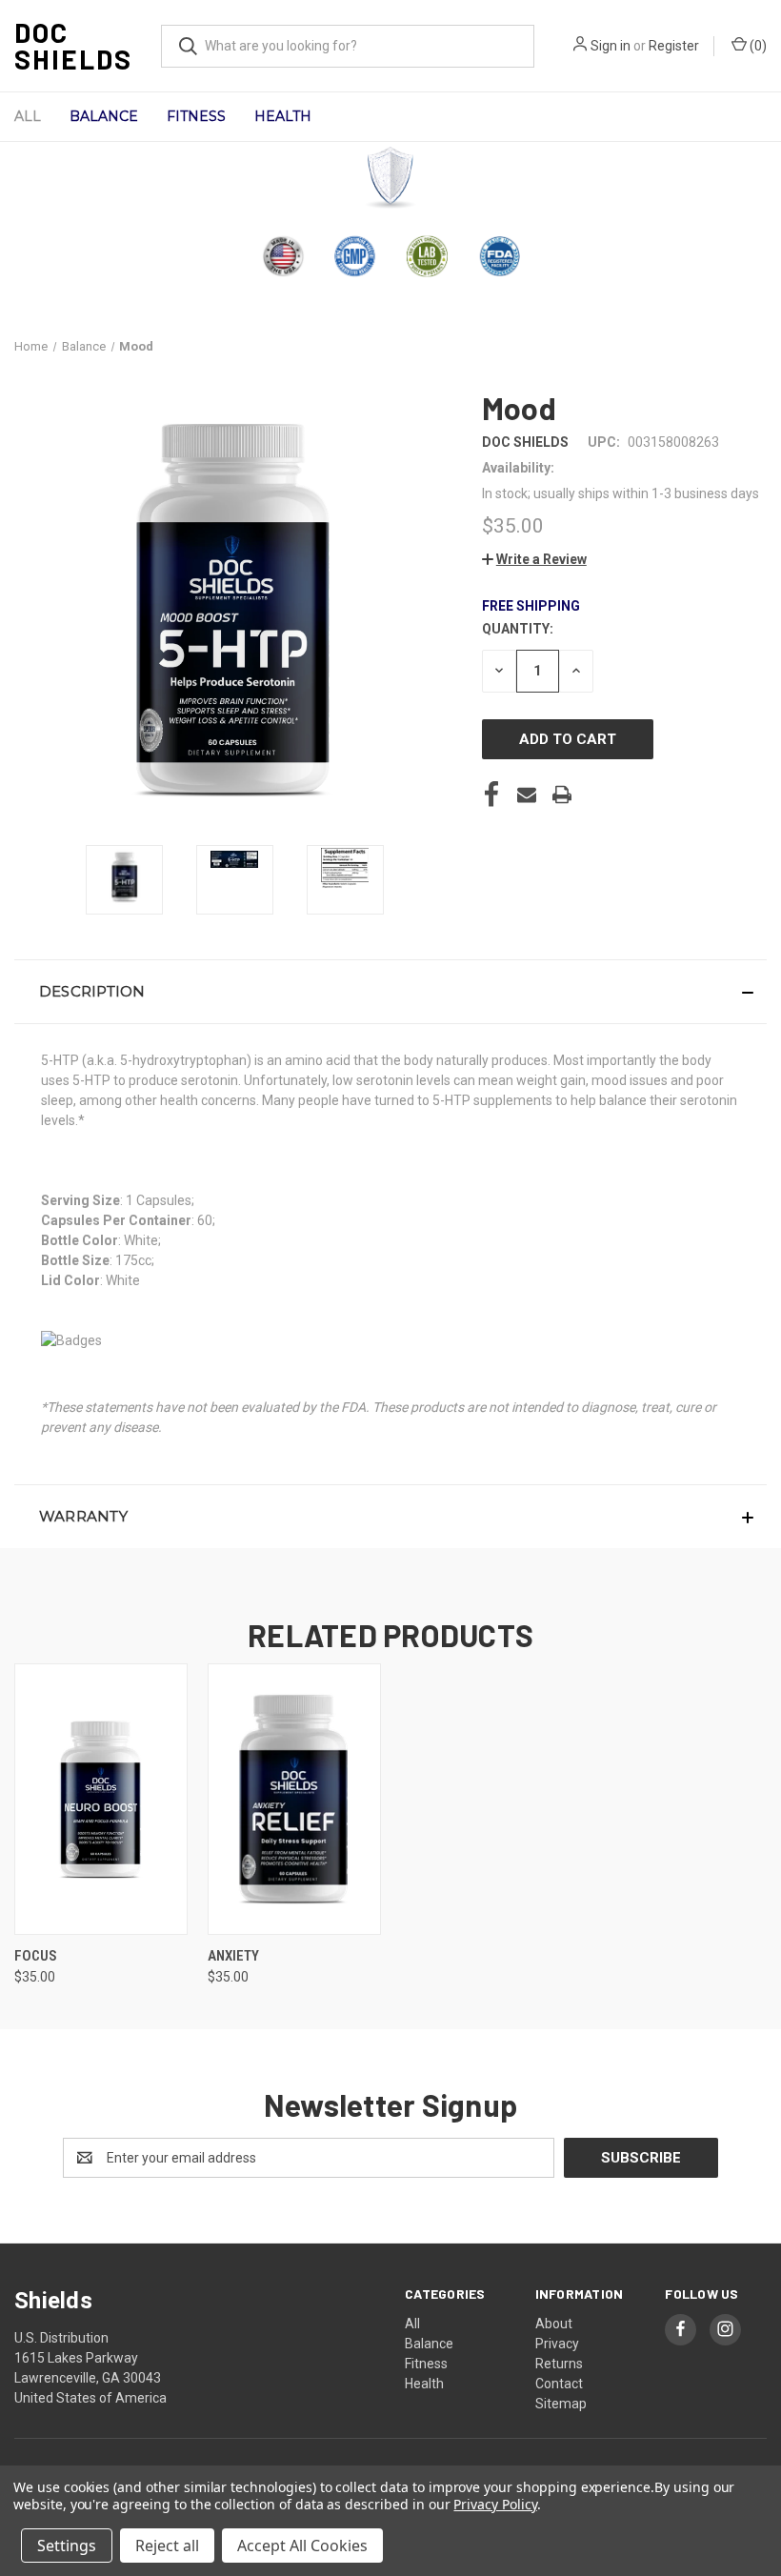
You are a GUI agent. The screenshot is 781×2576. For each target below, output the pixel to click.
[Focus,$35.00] (101, 1799)
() (757, 46)
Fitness (196, 116)
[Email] (527, 795)
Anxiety (233, 1956)
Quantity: (518, 629)
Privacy (557, 2344)
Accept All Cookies (302, 2546)
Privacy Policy (495, 2504)
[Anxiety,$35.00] (294, 1799)
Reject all (167, 2546)
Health (283, 116)
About (554, 2324)
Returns (559, 2364)
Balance (104, 116)
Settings (67, 2546)
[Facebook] (491, 795)
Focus (36, 1956)
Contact (559, 2384)
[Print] (562, 795)
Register (674, 46)
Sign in (611, 46)
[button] (391, 178)
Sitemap (561, 2404)
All (28, 116)
